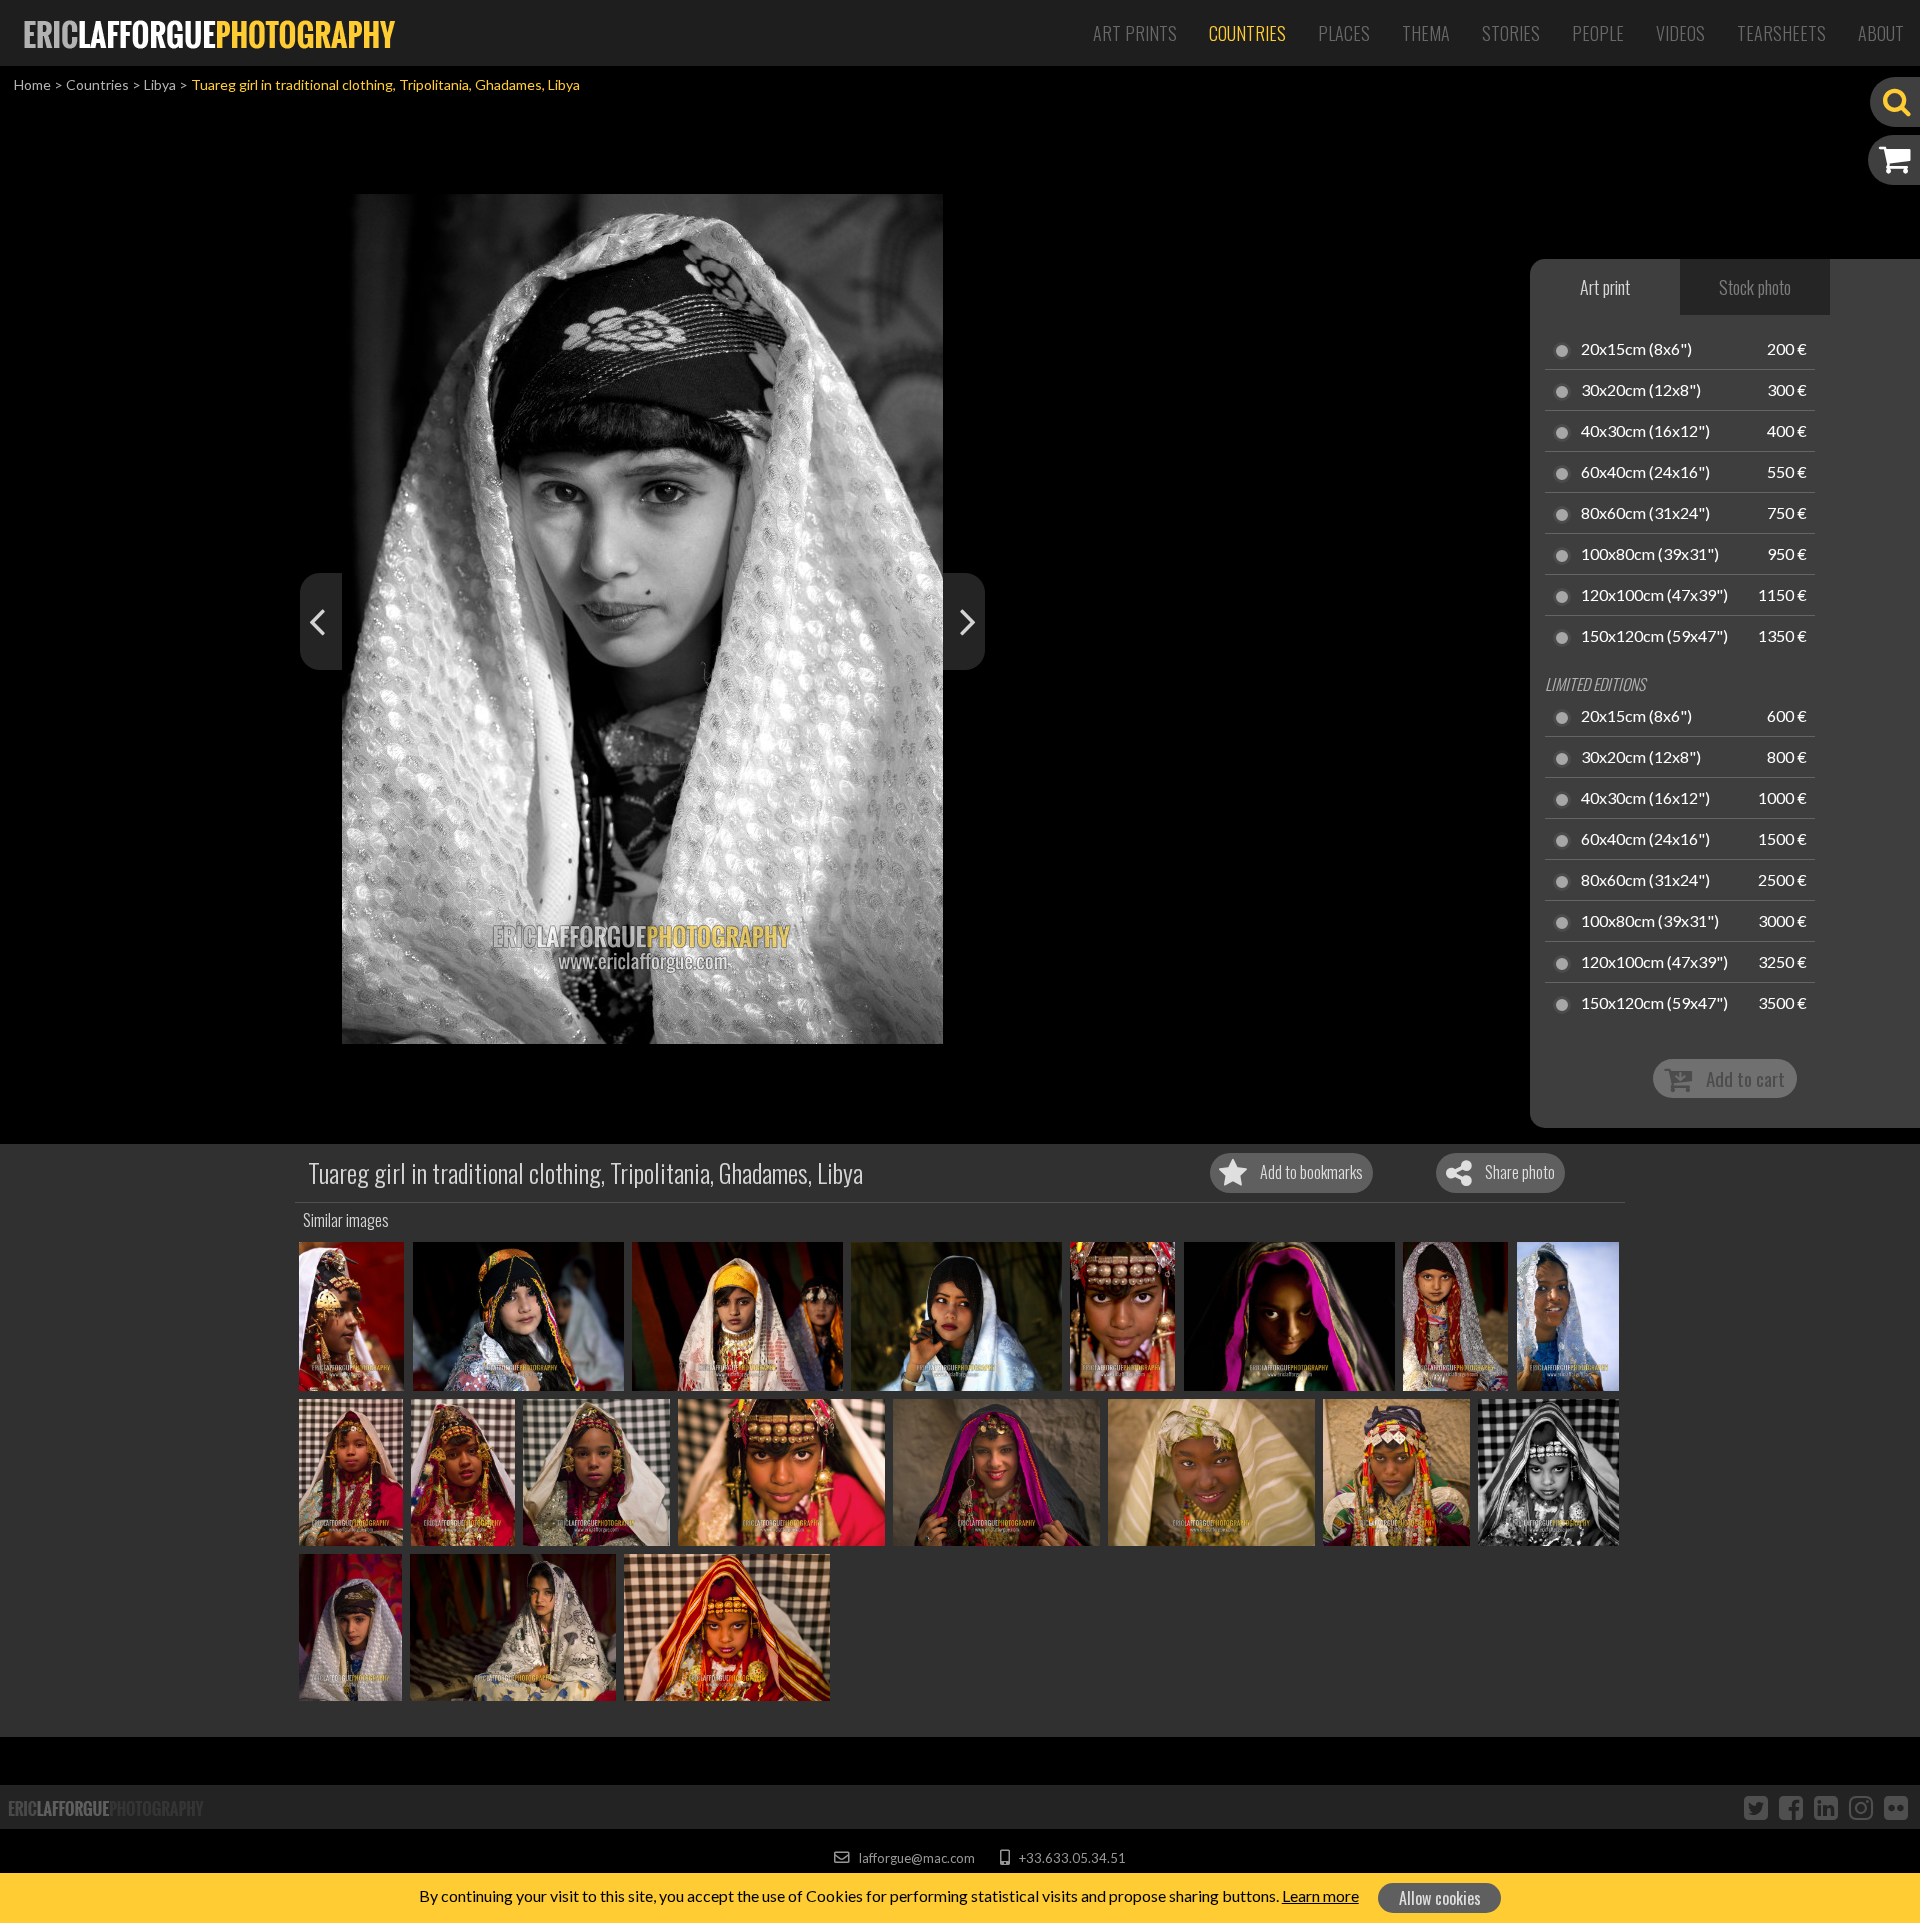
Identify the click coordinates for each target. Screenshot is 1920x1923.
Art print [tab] (1605, 287)
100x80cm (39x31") (1650, 555)
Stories (1511, 33)
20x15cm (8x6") (1636, 350)
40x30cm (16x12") (1645, 432)
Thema (1426, 33)
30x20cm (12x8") (1641, 391)
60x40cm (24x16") (1645, 473)
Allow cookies (1440, 1898)
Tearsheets (1781, 33)
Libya (160, 84)
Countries (1247, 33)
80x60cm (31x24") (1645, 514)
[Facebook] (1791, 1807)
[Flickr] (1896, 1807)
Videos (1680, 33)
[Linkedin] (1826, 1807)
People (1598, 33)
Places (1344, 33)
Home (32, 84)
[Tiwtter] (1756, 1807)
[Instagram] (1861, 1807)
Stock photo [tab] (1755, 287)
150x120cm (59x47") (1654, 637)
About (1881, 33)
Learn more (1320, 1895)
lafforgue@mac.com (915, 1858)
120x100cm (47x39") (1654, 596)
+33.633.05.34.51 (1070, 1858)
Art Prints (1135, 33)
